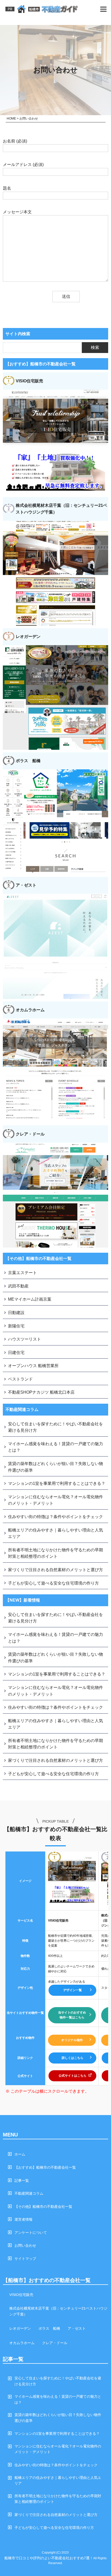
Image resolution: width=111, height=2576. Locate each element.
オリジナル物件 (72, 2040)
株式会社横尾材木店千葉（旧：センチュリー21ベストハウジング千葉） (58, 2311)
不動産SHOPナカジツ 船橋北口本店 (41, 1392)
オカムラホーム (22, 2343)
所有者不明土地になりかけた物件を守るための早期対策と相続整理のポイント (55, 1553)
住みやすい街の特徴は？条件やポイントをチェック (55, 1517)
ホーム (20, 2154)
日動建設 (16, 1313)
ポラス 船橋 (49, 2328)
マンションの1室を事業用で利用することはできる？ (57, 1483)
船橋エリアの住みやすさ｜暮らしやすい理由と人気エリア (55, 1533)
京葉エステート (22, 1273)
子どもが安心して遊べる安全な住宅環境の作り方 (53, 1583)
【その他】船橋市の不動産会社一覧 (43, 2207)
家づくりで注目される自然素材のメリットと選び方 (55, 1570)
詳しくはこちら (73, 2058)
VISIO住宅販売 (21, 2295)
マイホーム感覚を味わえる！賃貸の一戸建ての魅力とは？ (55, 1447)
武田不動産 (18, 1286)
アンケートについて (31, 2233)
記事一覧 (22, 2181)
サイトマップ (25, 2259)
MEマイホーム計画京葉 (30, 1299)
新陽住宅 (16, 1326)
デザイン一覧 (73, 1990)
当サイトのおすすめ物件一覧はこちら (72, 2015)
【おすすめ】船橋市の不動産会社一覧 (45, 2167)
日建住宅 (16, 1353)
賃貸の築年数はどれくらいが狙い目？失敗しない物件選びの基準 (55, 1467)
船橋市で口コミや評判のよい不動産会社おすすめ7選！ (49, 2558)
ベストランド (20, 1379)
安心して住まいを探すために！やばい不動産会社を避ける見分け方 (55, 1427)
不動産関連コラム (29, 2193)
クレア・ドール (55, 2343)
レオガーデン (20, 2328)
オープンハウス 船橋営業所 (33, 1366)
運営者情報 (23, 2219)
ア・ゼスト (77, 2328)
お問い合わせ (25, 2245)
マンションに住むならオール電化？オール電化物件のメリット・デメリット (55, 1500)
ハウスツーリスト (25, 1339)
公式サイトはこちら (73, 2076)
